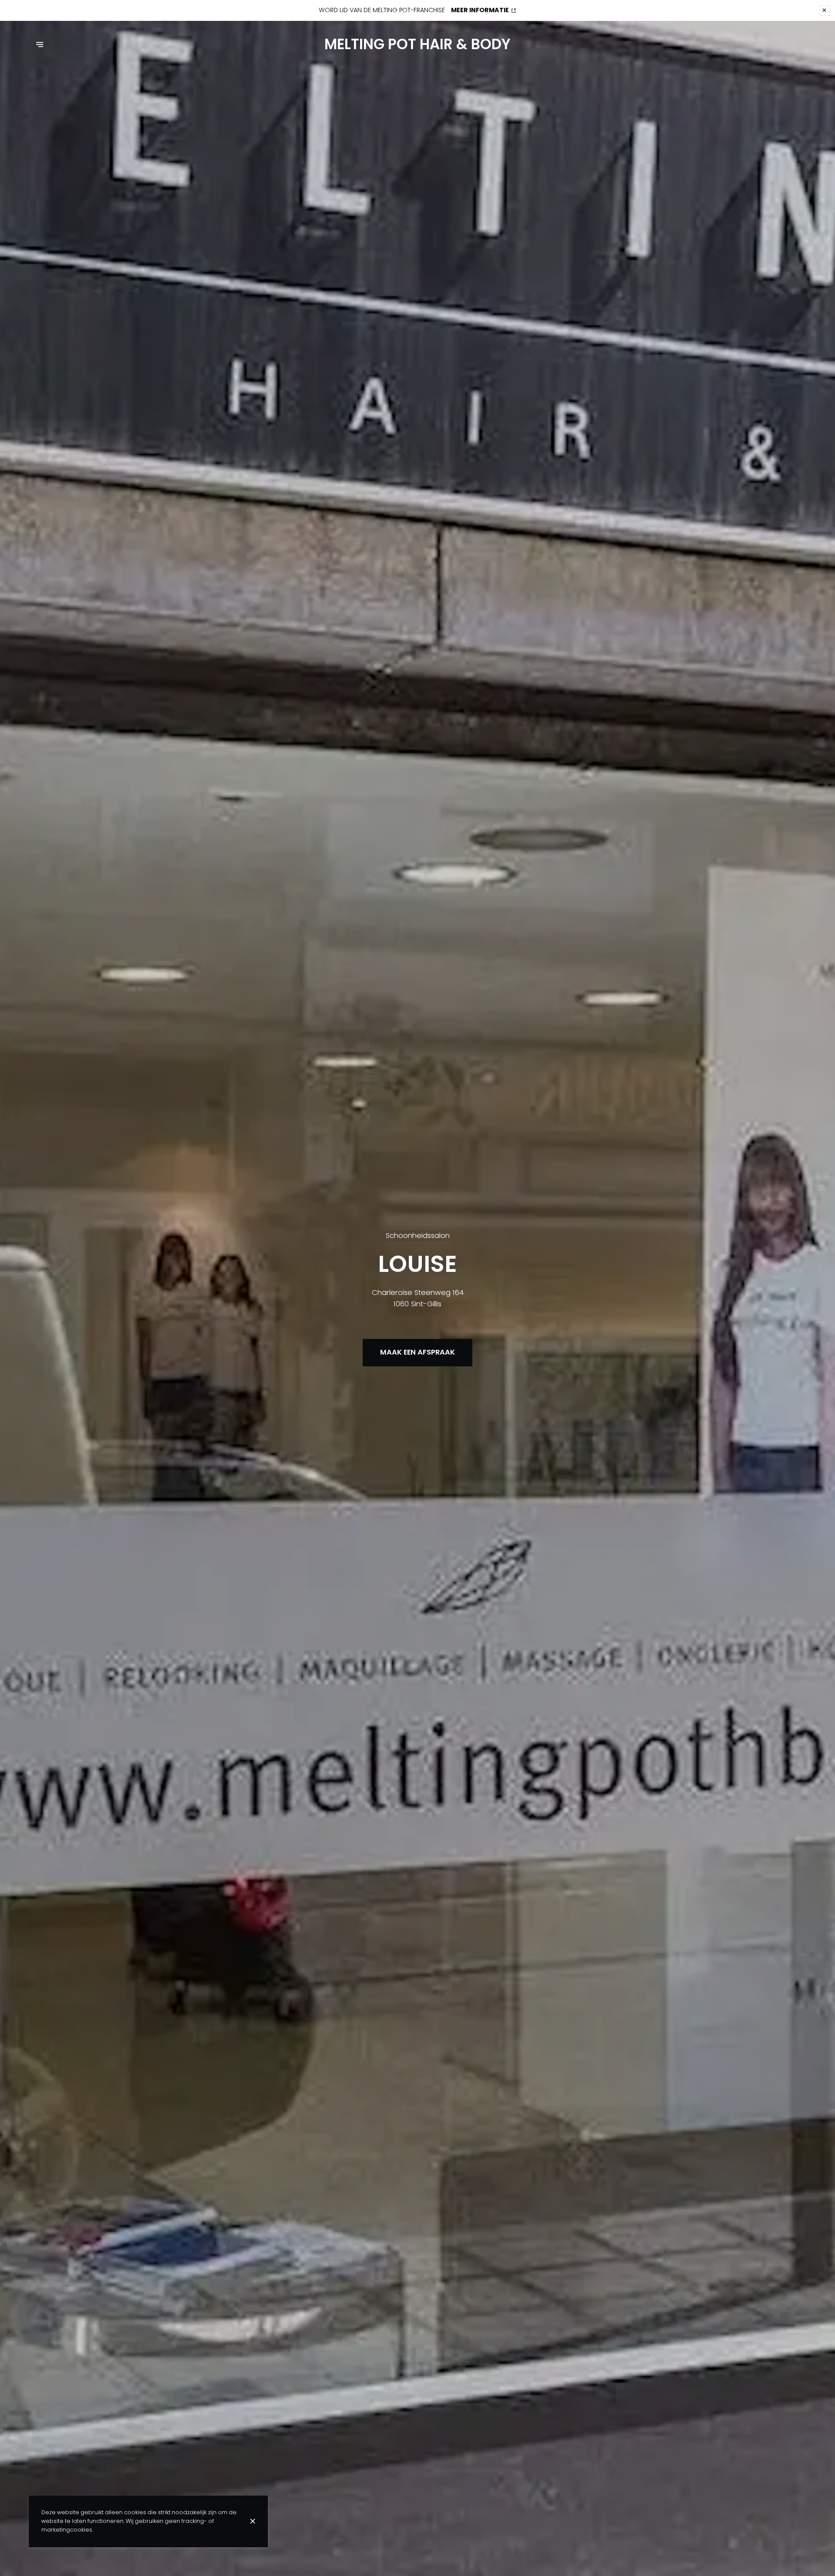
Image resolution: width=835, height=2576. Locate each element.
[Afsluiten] (253, 2521)
